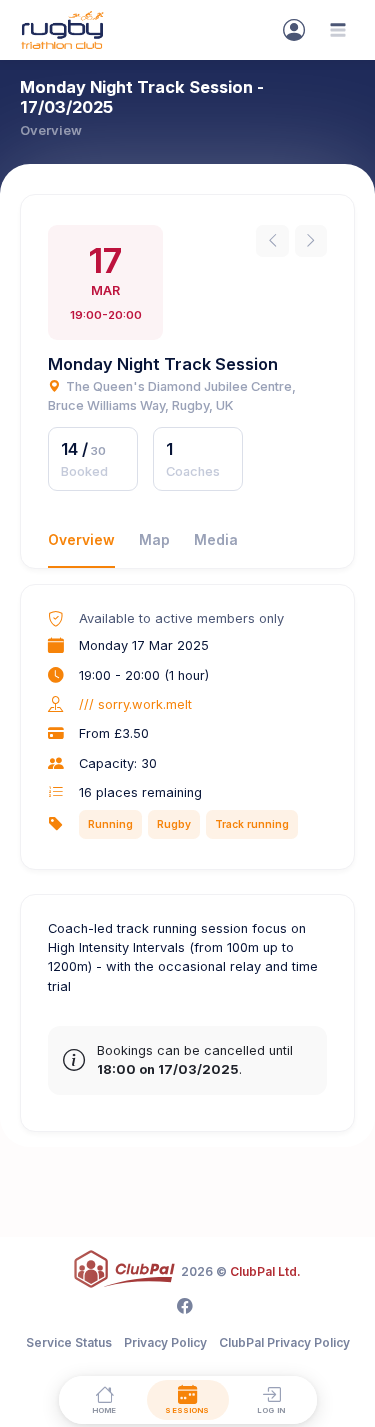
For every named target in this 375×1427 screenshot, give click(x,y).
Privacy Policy (165, 1342)
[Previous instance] (272, 241)
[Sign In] (294, 30)
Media (216, 540)
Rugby (174, 824)
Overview (81, 540)
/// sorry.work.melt (135, 704)
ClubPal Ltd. (265, 1271)
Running (110, 824)
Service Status (69, 1342)
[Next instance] (311, 241)
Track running (252, 824)
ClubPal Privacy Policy (284, 1342)
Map (154, 540)
